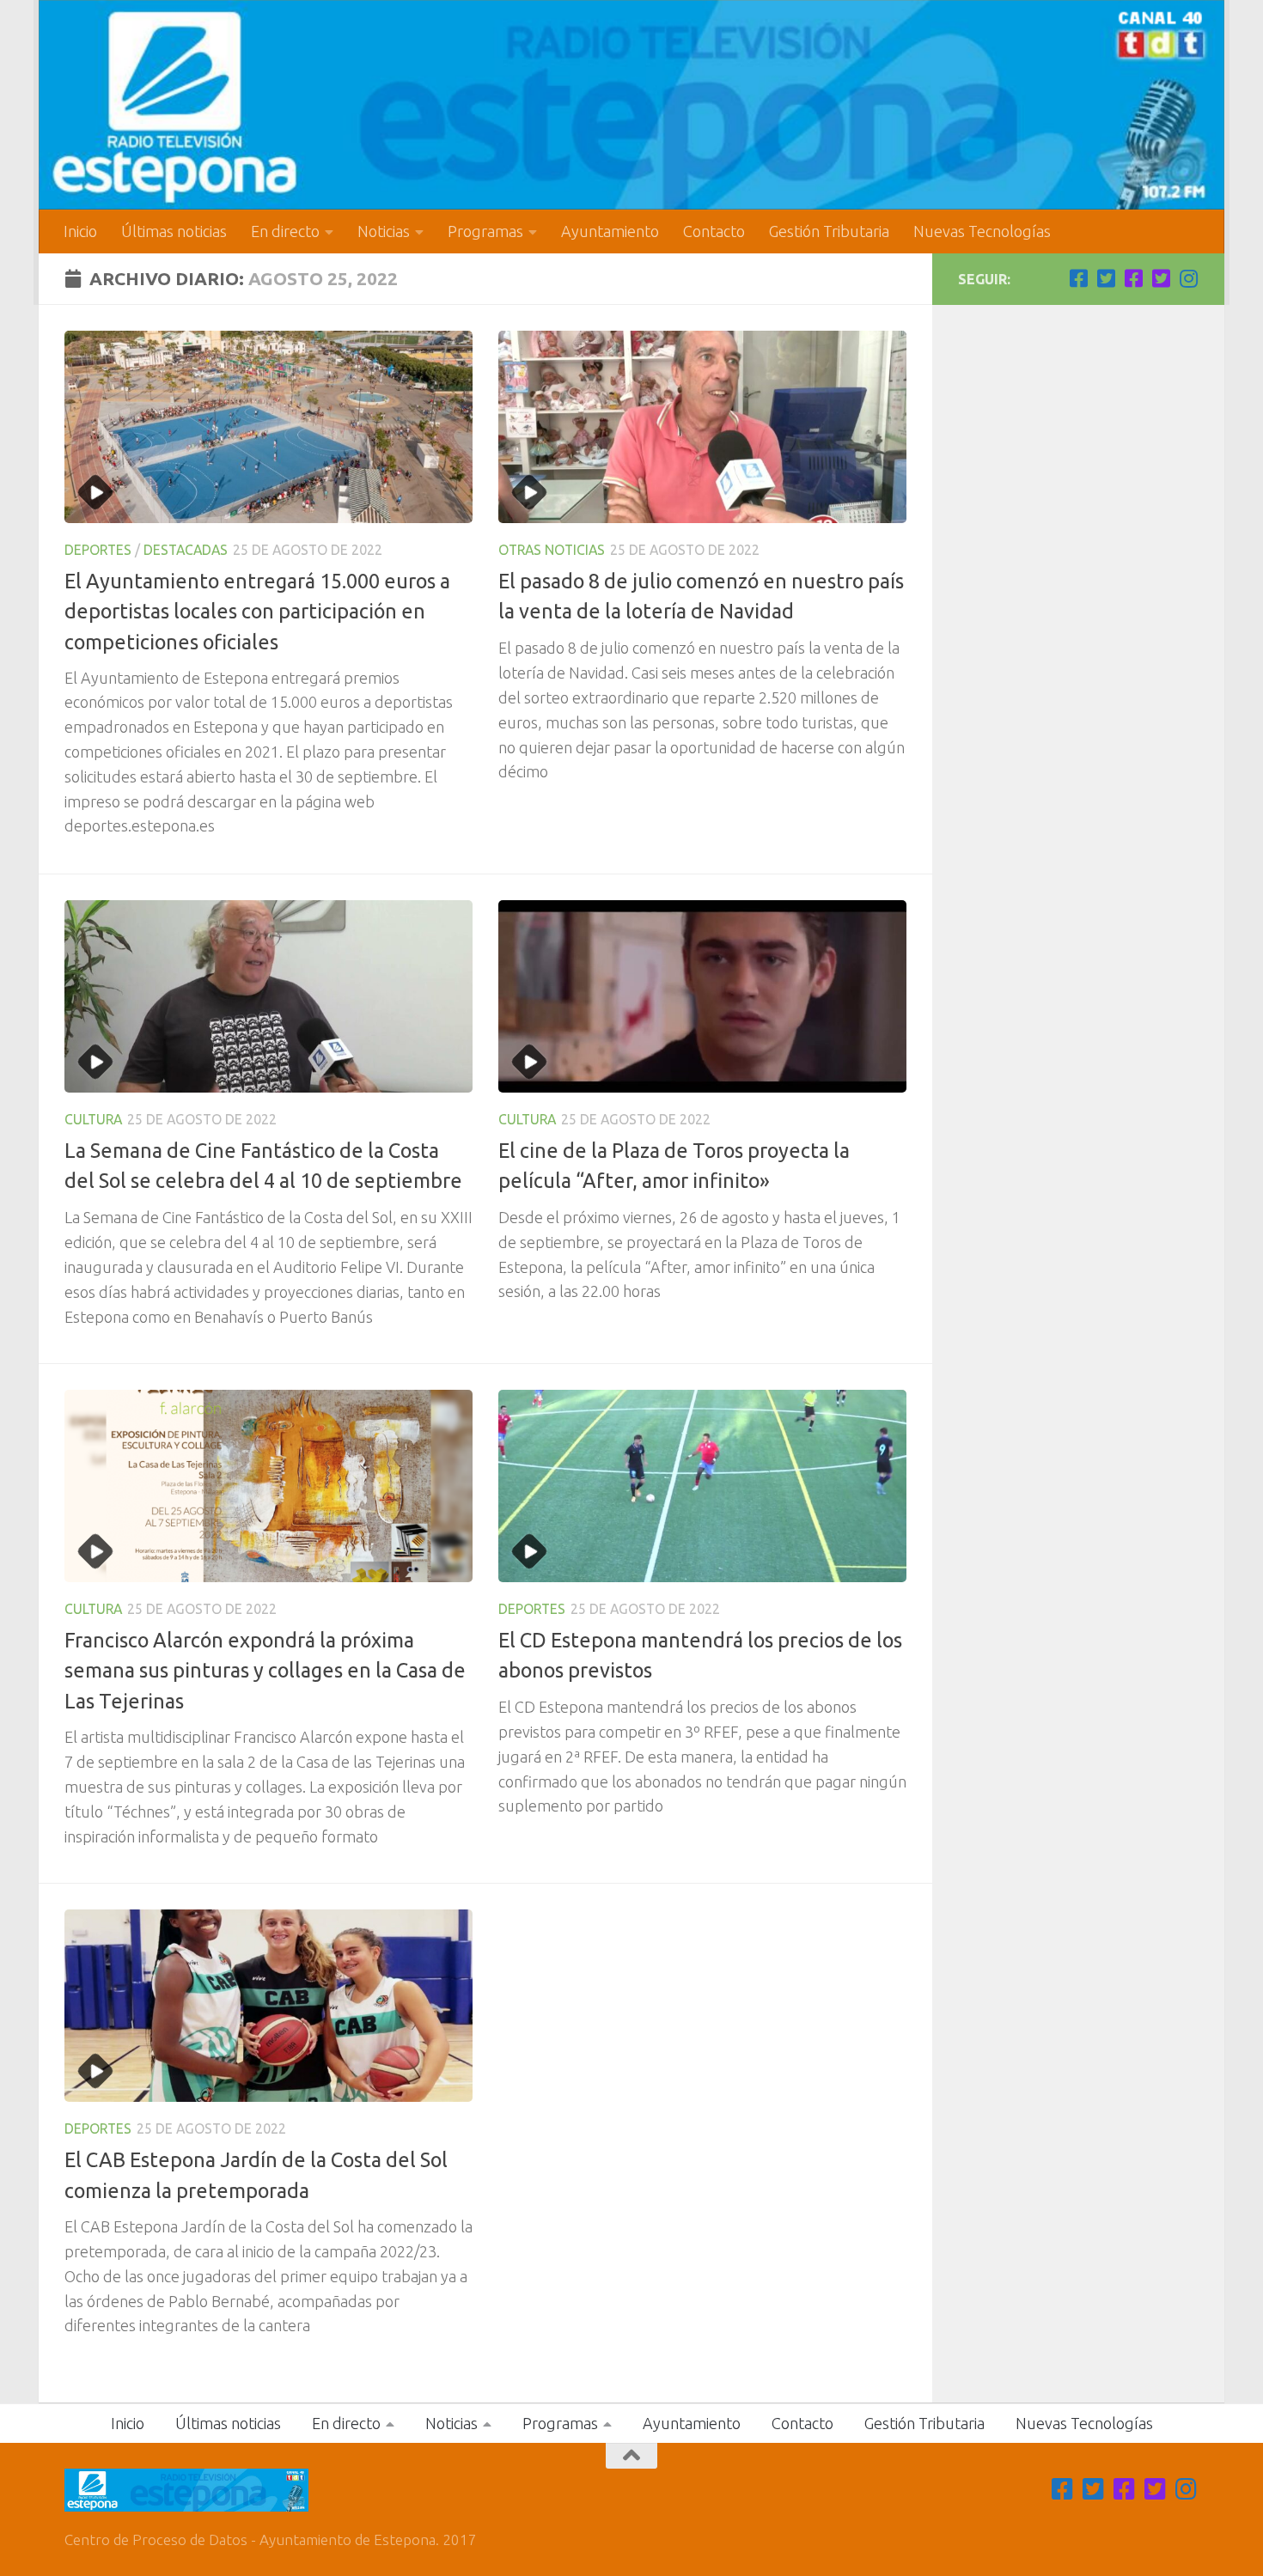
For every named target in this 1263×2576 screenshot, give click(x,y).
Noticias (384, 231)
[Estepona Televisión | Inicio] (631, 105)
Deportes (98, 550)
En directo (285, 231)
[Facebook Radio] (1133, 278)
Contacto (714, 231)
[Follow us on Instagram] (1188, 278)
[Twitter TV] (1106, 278)
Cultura (93, 1119)
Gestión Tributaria (829, 231)
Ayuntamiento (610, 231)
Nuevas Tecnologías (982, 231)
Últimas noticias (174, 231)
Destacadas (186, 550)
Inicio (80, 231)
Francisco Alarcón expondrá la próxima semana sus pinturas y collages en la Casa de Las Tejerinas (265, 1670)
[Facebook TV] (1078, 278)
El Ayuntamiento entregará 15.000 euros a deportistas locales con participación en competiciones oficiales (257, 611)
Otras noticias (552, 550)
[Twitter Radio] (1161, 278)
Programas (485, 231)
